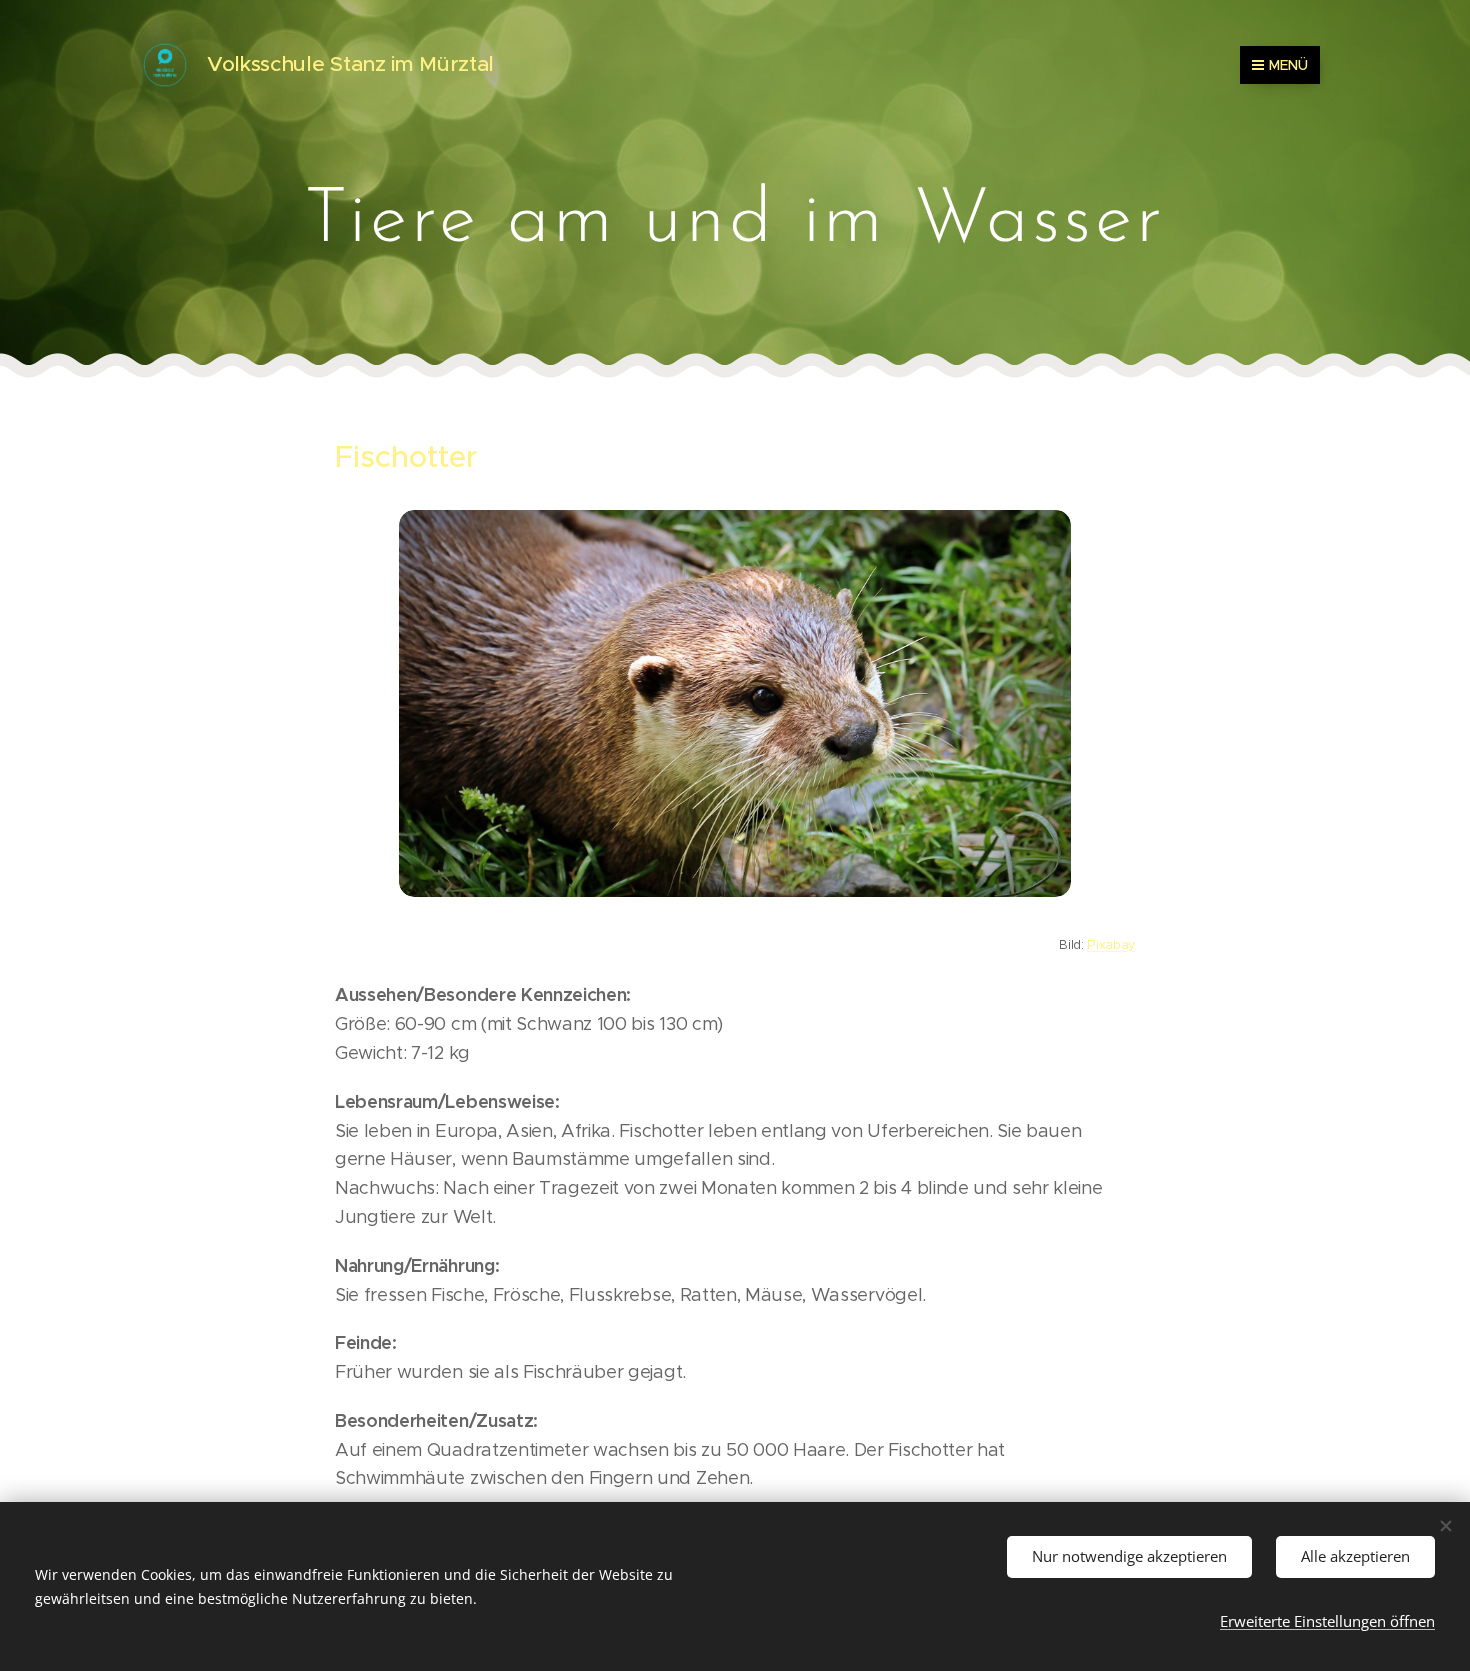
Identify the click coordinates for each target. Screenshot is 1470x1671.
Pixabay (1111, 944)
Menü (1288, 65)
